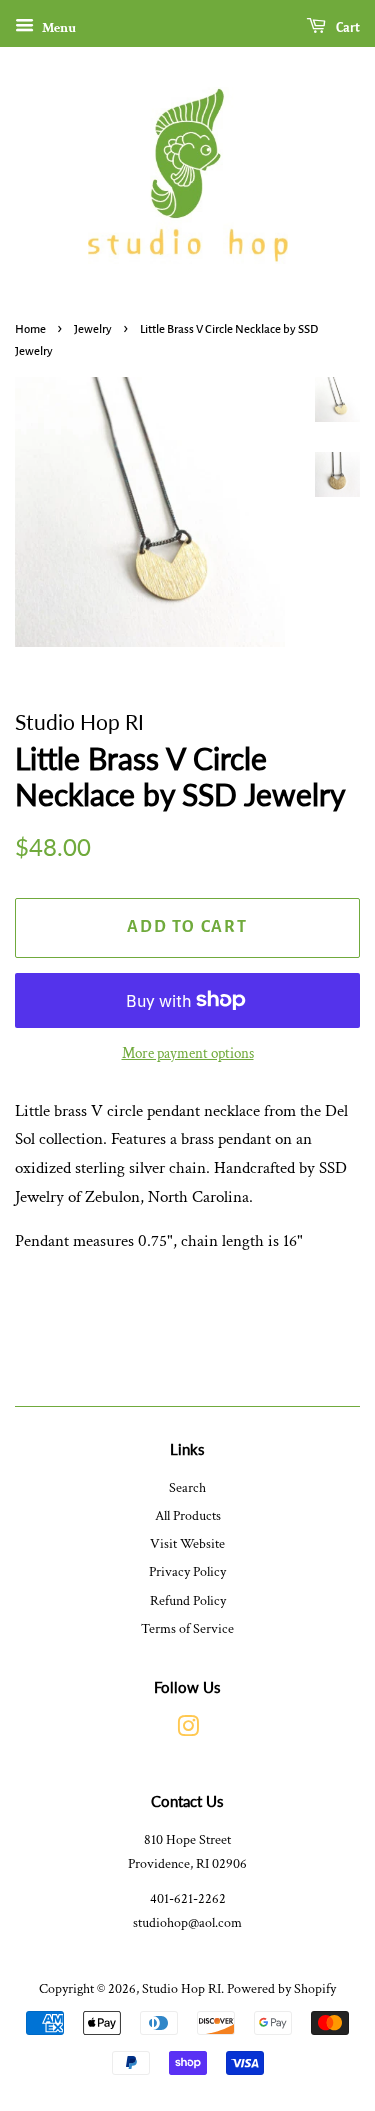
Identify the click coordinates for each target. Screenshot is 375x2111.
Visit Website (187, 1543)
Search (187, 1487)
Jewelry (93, 329)
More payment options (188, 1053)
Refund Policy (188, 1600)
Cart (347, 28)
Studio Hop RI (181, 1988)
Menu (57, 28)
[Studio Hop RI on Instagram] (188, 1730)
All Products (188, 1515)
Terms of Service (187, 1628)
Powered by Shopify (281, 1988)
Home (30, 329)
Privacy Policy (187, 1571)
